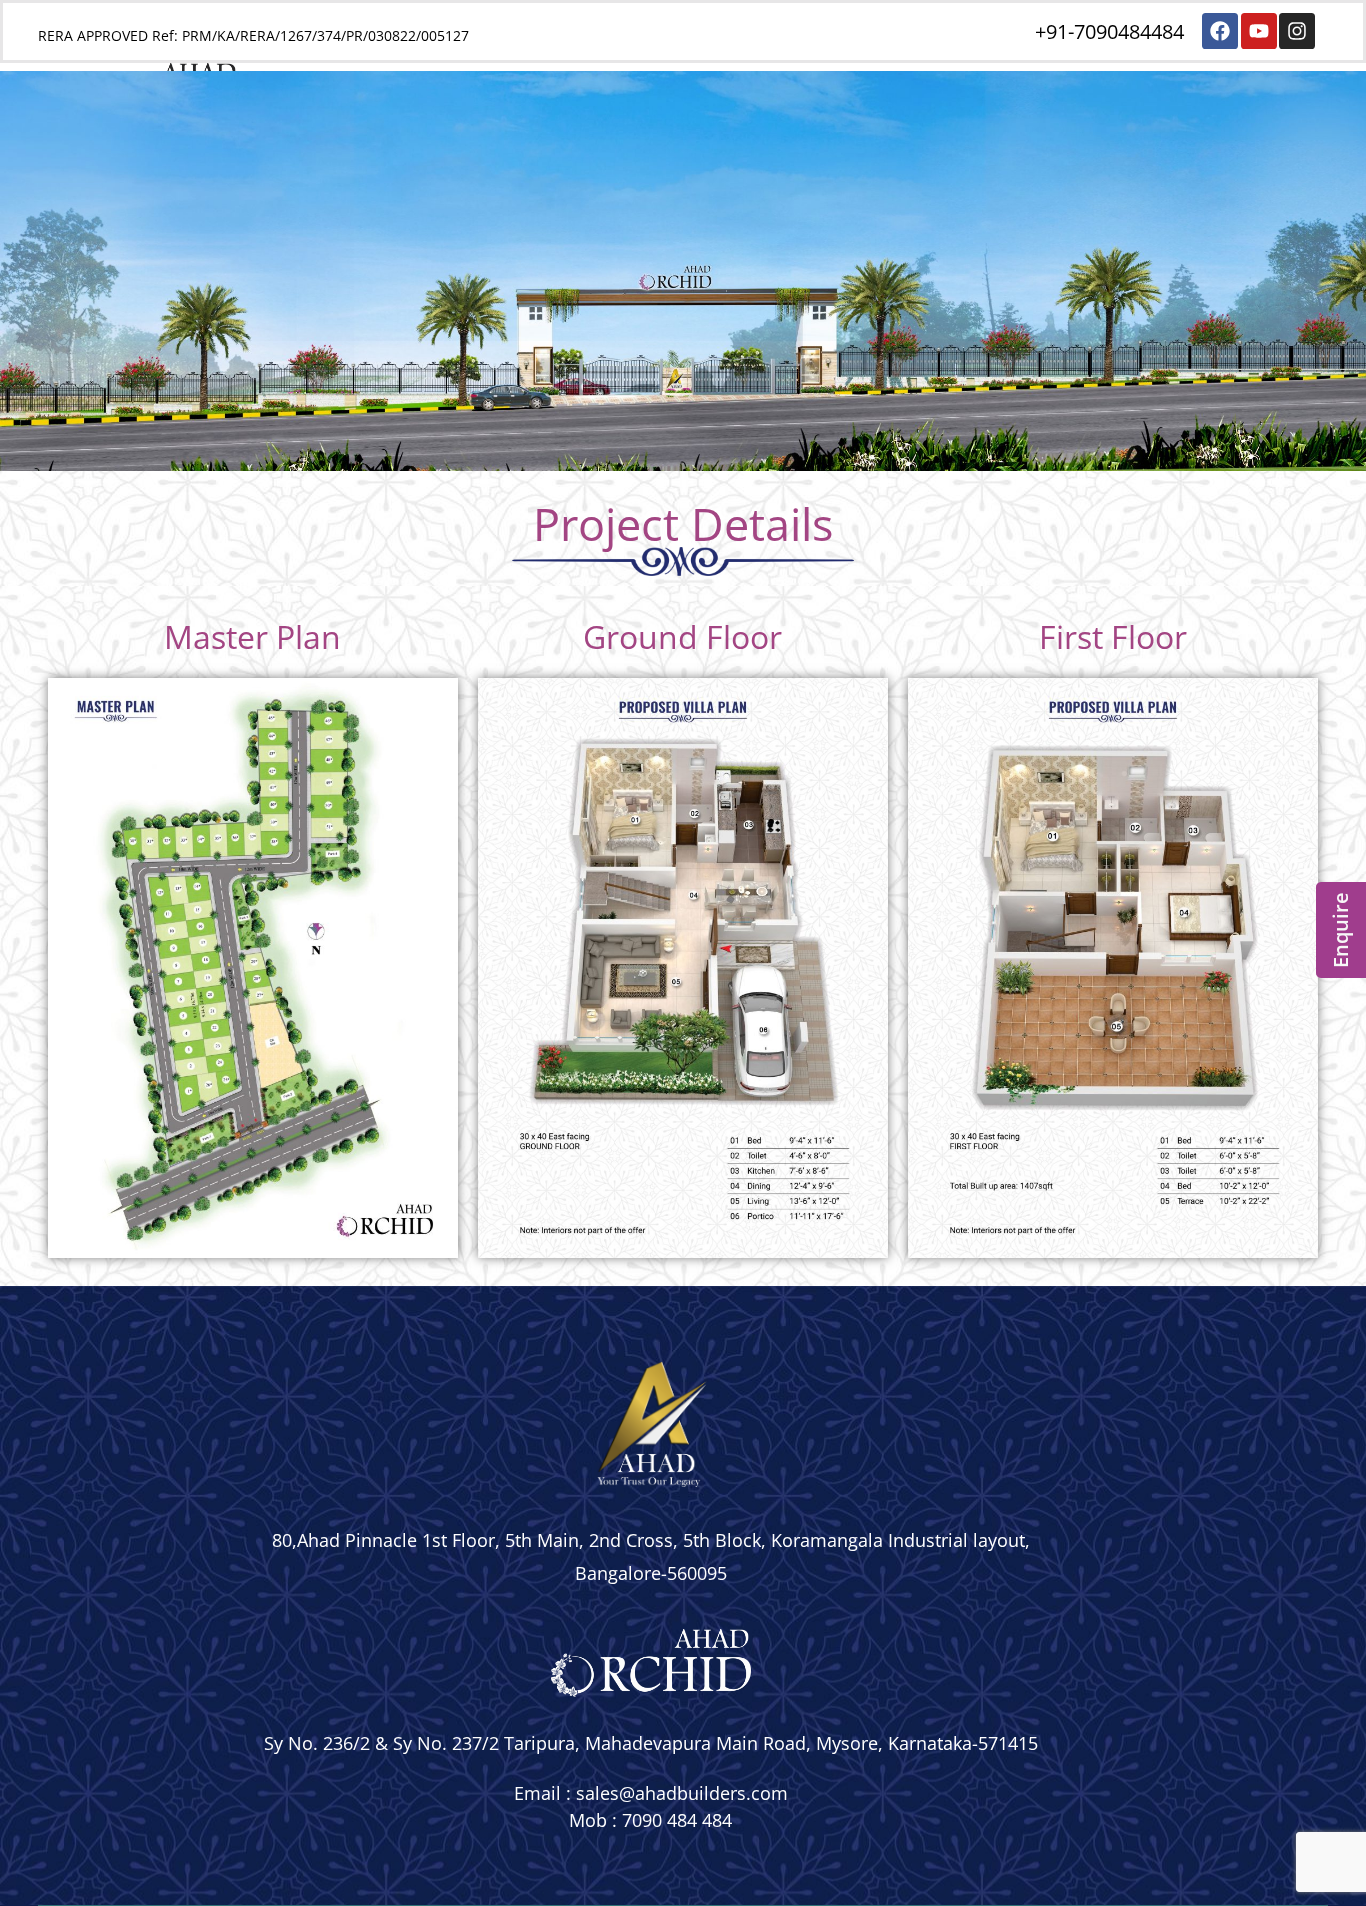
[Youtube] (1259, 31)
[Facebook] (1220, 31)
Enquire (1340, 930)
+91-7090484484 (1109, 31)
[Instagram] (1297, 31)
